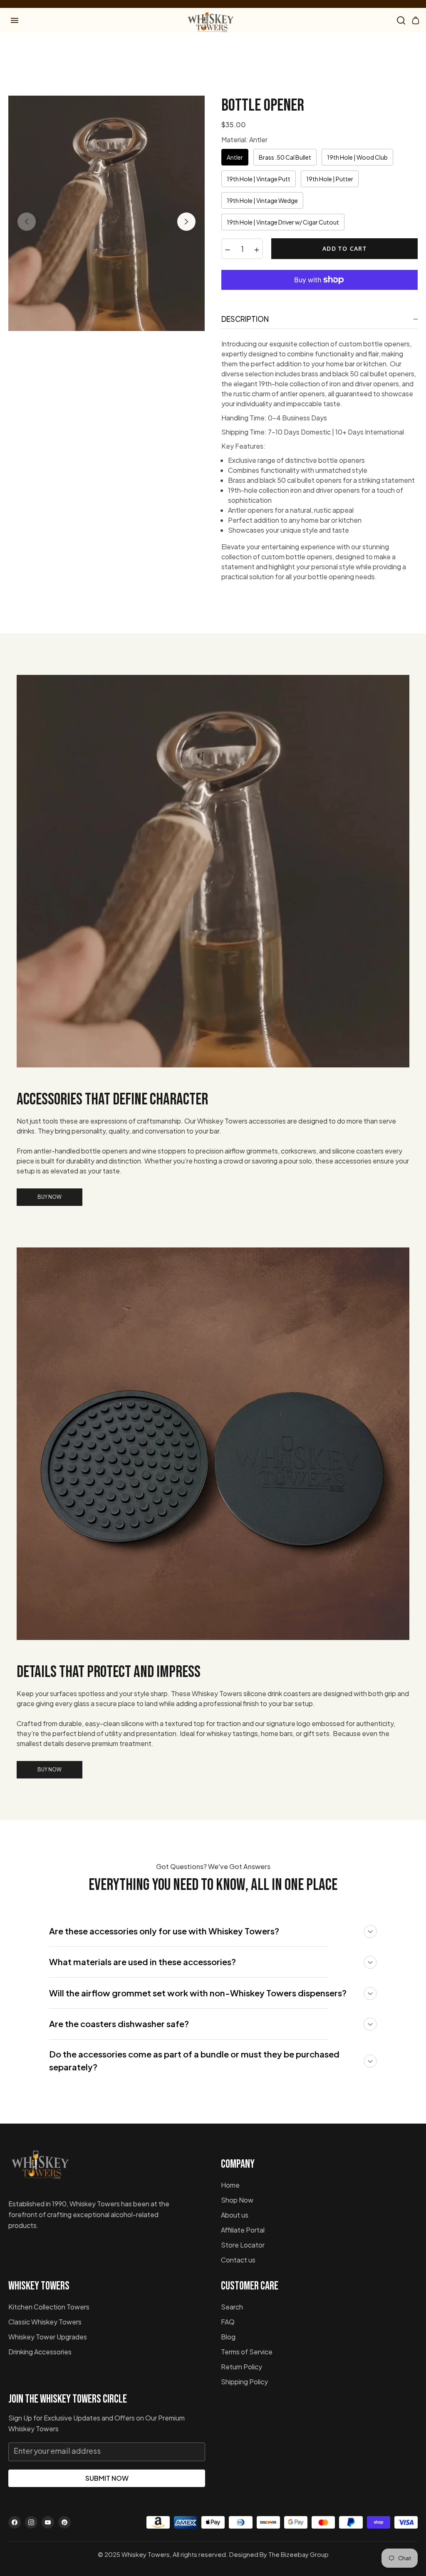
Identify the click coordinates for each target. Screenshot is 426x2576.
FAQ (228, 2322)
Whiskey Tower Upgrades (48, 2337)
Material (244, 140)
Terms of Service (247, 2352)
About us (235, 2215)
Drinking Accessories (40, 2352)
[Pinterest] (64, 2522)
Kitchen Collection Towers (49, 2307)
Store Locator (243, 2245)
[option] (106, 213)
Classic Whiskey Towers (45, 2322)
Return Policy (241, 2367)
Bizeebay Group (305, 2554)
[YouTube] (48, 2522)
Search (232, 2307)
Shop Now (237, 2200)
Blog (228, 2337)
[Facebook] (15, 2522)
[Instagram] (31, 2522)
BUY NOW (50, 1197)
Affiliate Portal (243, 2230)
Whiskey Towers (146, 2554)
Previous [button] (27, 222)
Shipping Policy (244, 2382)
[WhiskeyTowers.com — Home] (40, 2168)
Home (230, 2185)
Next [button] (186, 222)
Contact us (238, 2260)
